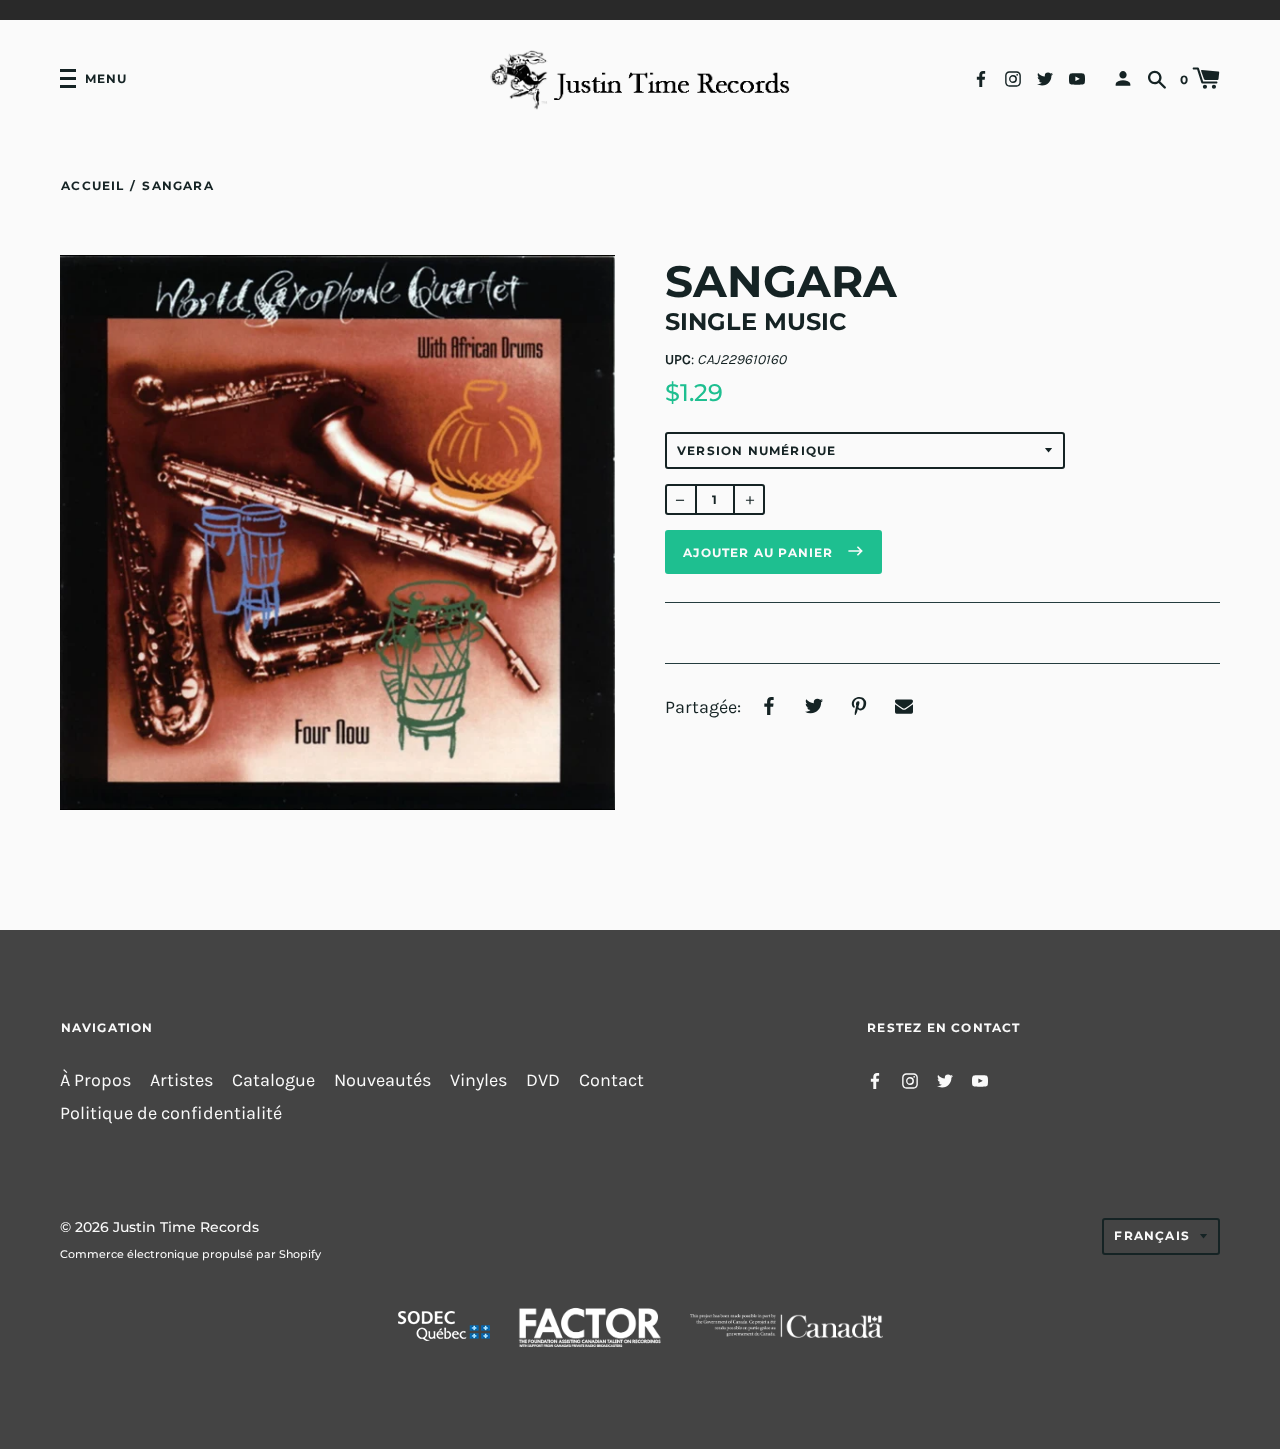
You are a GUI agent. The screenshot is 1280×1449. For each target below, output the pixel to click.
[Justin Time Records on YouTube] (1077, 77)
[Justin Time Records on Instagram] (1013, 77)
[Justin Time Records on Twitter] (1045, 77)
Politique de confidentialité (171, 1113)
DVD (543, 1080)
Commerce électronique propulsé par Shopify (190, 1254)
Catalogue (273, 1080)
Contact (611, 1080)
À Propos (95, 1080)
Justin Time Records (186, 1227)
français (1152, 1235)
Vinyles (478, 1080)
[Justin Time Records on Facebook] (981, 77)
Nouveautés (382, 1080)
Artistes (181, 1080)
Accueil (92, 185)
